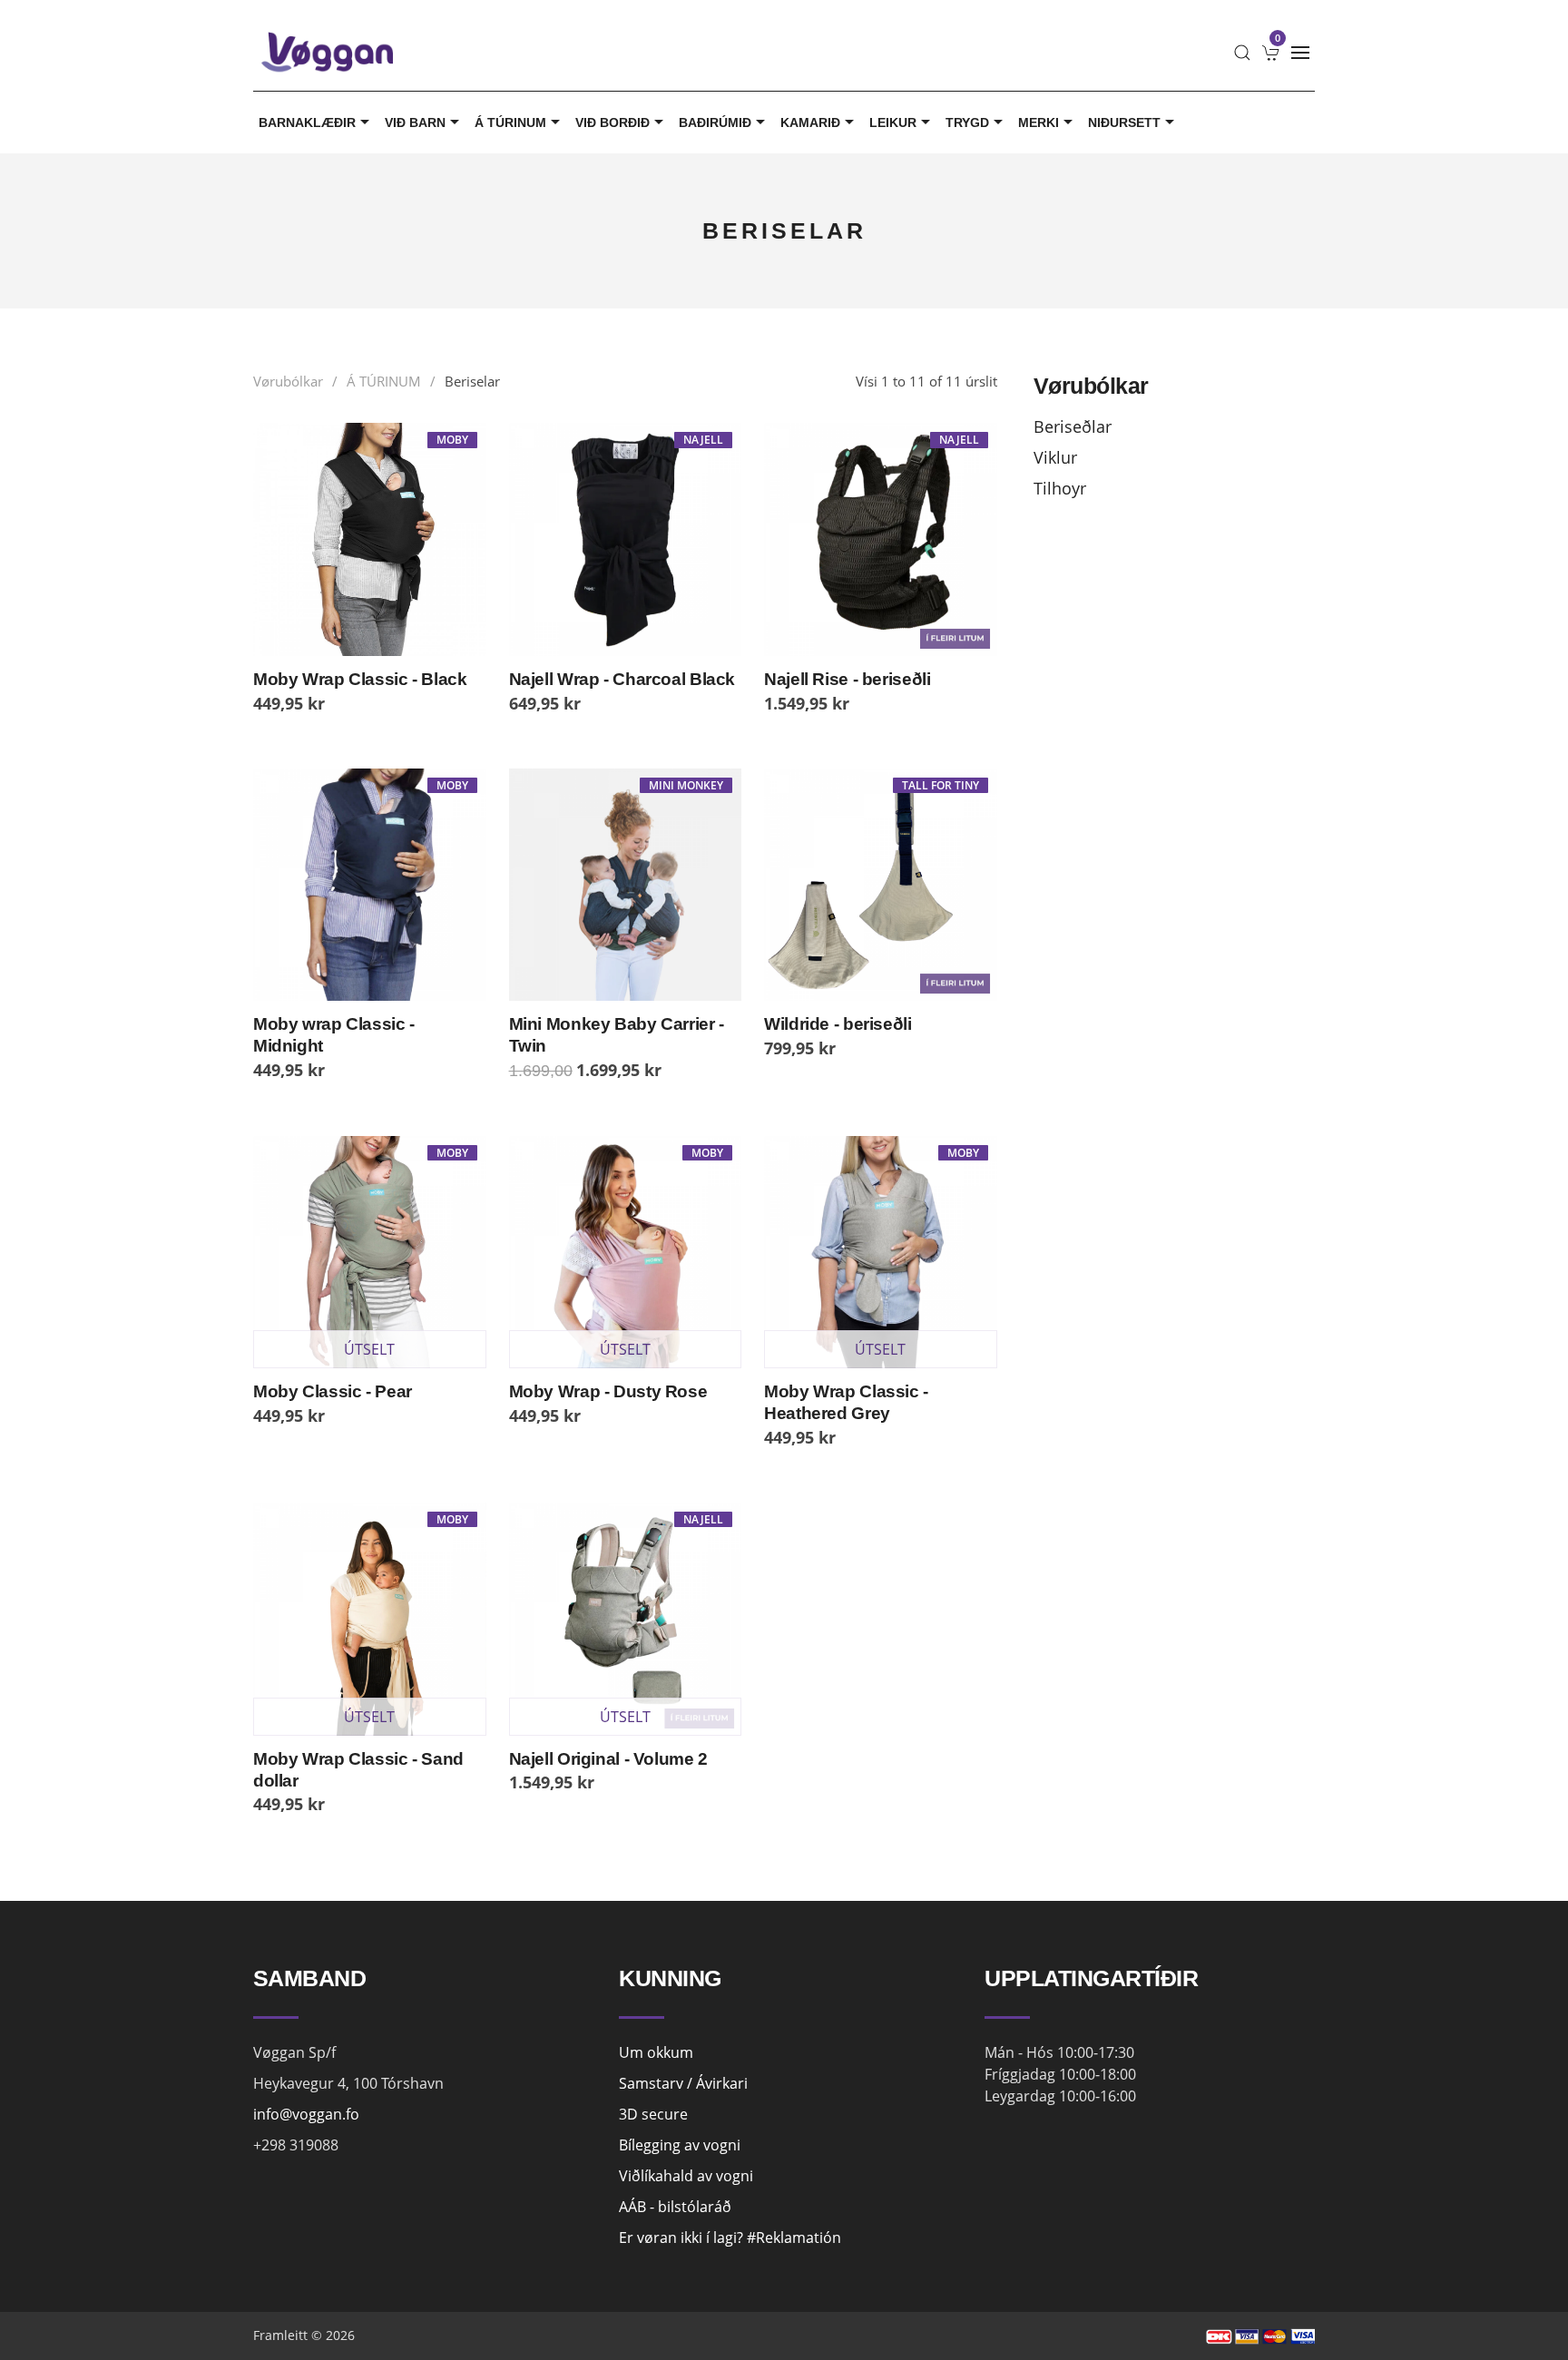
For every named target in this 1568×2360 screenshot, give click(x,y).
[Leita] (1242, 53)
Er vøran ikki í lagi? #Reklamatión (730, 2238)
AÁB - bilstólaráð (675, 2207)
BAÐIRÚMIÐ (715, 122)
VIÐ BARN (415, 122)
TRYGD (967, 122)
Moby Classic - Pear (333, 1391)
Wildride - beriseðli (838, 1024)
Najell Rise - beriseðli (847, 679)
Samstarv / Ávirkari (683, 2083)
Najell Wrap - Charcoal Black (622, 679)
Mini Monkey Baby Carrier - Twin (617, 1035)
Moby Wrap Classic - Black (360, 679)
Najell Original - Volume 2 (608, 1759)
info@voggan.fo (306, 2114)
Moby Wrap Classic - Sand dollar (358, 1770)
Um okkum (656, 2052)
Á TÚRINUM (510, 122)
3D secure (653, 2114)
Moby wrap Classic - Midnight (334, 1035)
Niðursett (1124, 122)
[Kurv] (1271, 53)
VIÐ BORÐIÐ (612, 122)
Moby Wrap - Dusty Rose (608, 1391)
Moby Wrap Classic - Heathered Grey (846, 1402)
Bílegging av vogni (680, 2145)
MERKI (1039, 122)
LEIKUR (893, 122)
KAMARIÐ (810, 122)
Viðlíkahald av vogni (686, 2176)
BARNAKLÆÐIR (307, 122)
